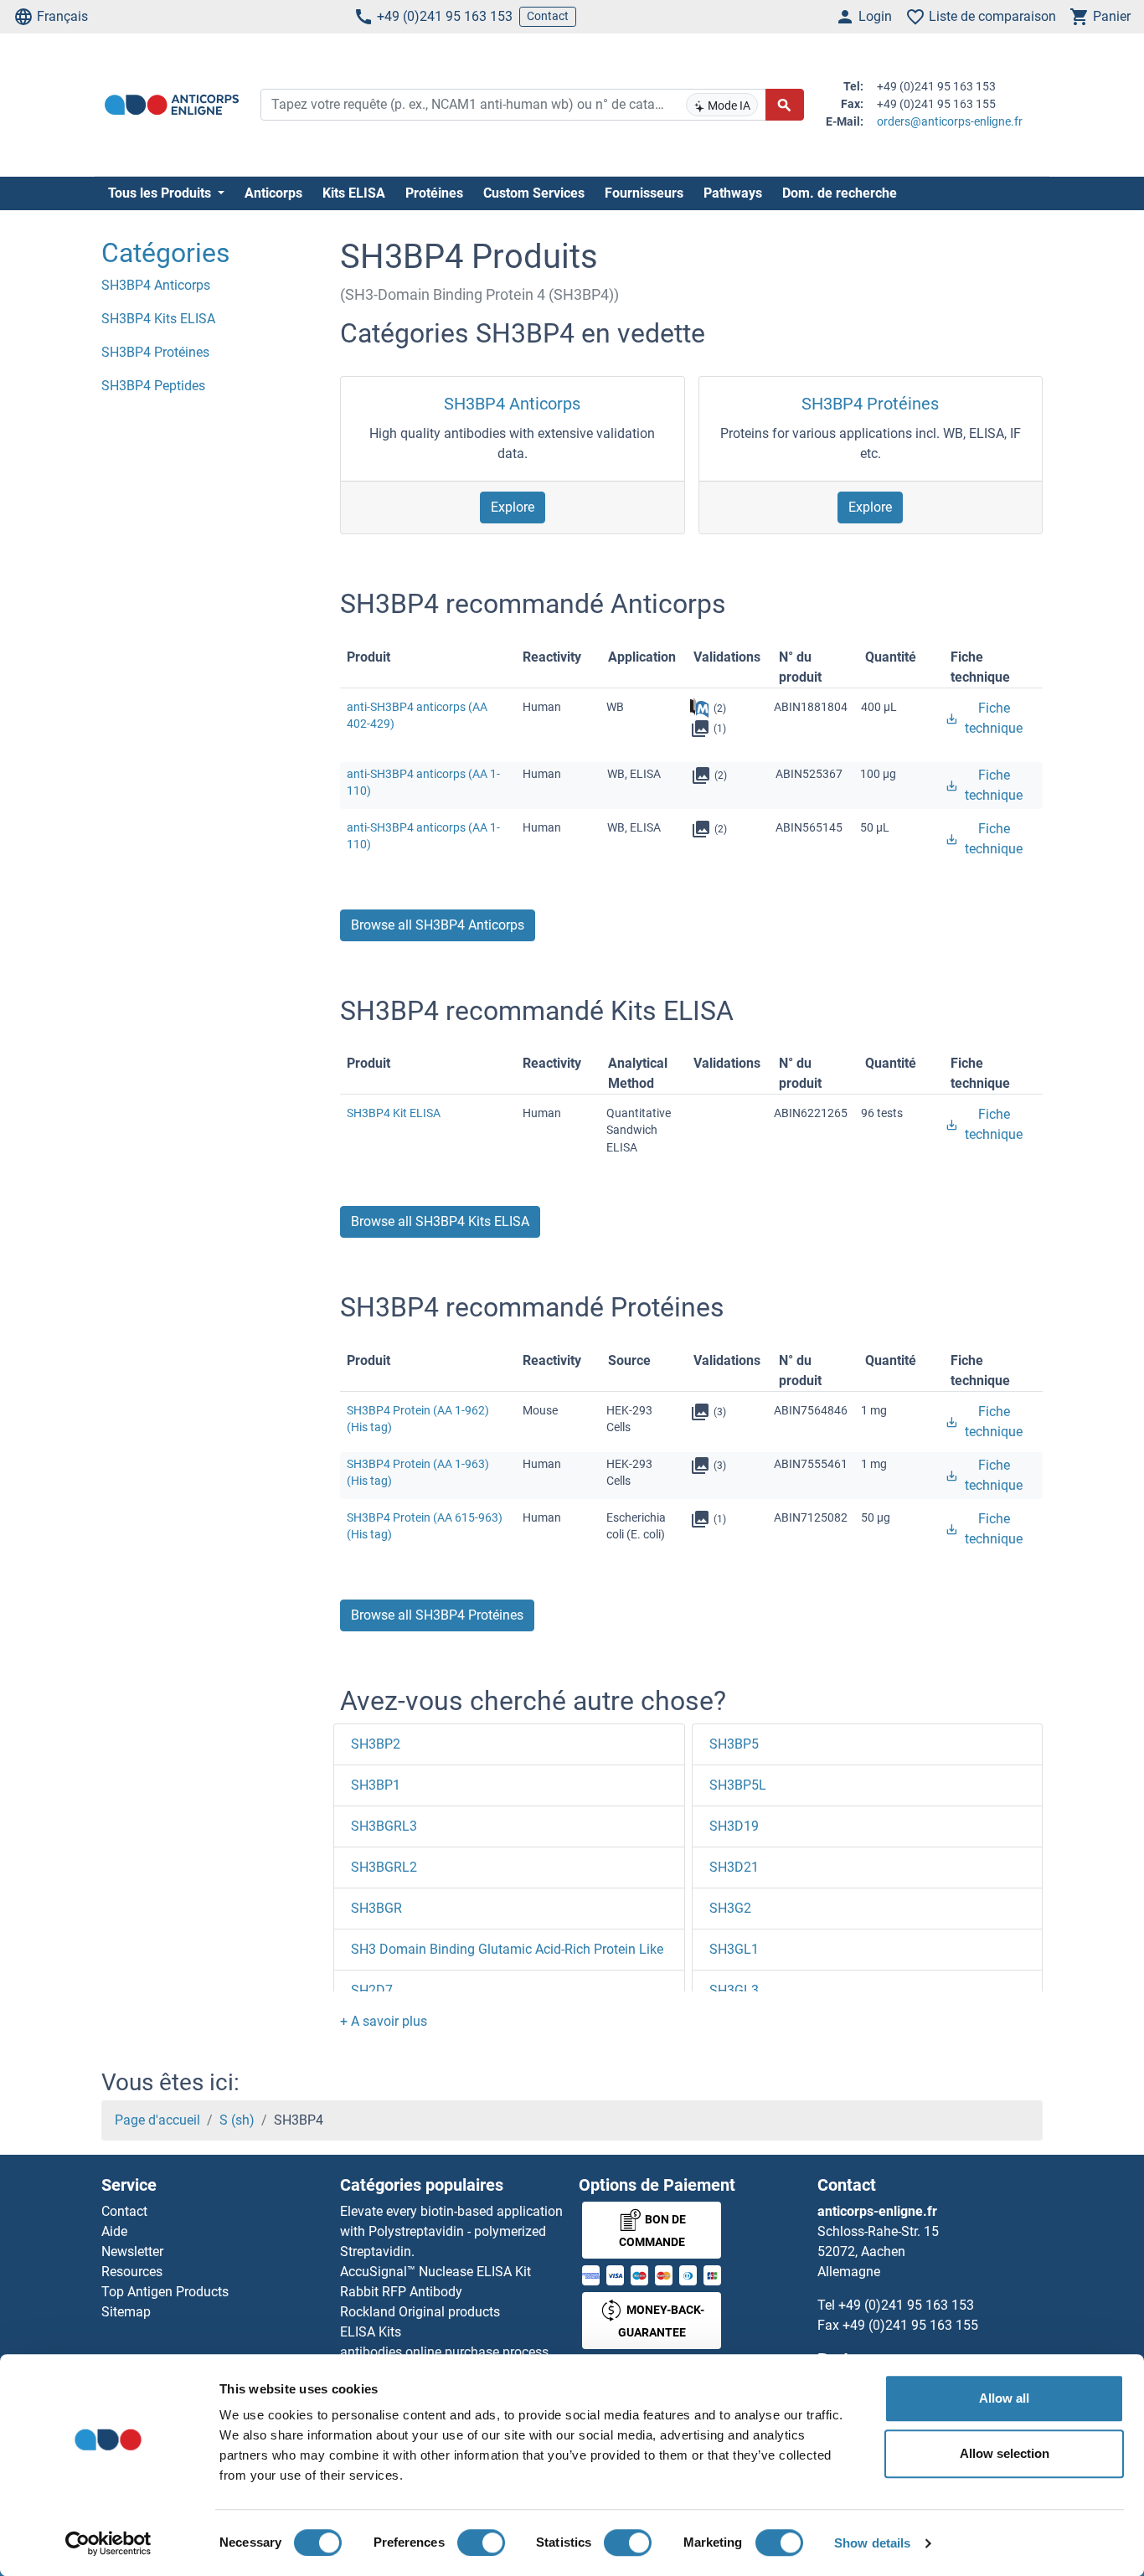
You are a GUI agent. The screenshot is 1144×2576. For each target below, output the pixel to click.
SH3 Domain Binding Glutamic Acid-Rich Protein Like (507, 1949)
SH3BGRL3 (384, 1826)
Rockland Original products (420, 2312)
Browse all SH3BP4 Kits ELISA (440, 1221)
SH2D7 (372, 1990)
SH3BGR (376, 1908)
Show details (872, 2543)
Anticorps (273, 193)
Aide (114, 2231)
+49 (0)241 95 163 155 (910, 2325)
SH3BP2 (376, 1744)
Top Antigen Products (165, 2292)
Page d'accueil (157, 2120)
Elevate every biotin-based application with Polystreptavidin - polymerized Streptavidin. (451, 2231)
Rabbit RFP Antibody (401, 2292)
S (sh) (237, 2120)
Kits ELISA (354, 193)
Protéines (434, 193)
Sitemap (126, 2312)
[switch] (481, 2543)
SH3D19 (734, 1826)
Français (62, 16)
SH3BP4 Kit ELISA (394, 1113)
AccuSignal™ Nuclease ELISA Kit (435, 2272)
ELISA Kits (371, 2332)
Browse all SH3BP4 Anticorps (438, 925)
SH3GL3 (734, 1990)
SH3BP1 (376, 1785)
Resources (132, 2272)
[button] (384, 2021)
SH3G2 (730, 1908)
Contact (548, 16)
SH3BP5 (734, 1744)
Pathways (733, 193)
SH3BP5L (738, 1785)
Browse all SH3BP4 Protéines (437, 1615)
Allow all (1004, 2398)
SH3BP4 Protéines (870, 404)
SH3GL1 (734, 1949)
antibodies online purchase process (444, 2352)
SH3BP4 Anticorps (512, 404)
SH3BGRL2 (384, 1867)
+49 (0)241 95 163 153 (445, 16)
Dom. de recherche (840, 193)
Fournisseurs (644, 193)
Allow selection (1005, 2453)
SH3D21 (734, 1867)
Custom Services (534, 193)
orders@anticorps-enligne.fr (950, 121)
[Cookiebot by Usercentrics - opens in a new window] (108, 2543)
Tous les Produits (161, 193)
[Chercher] (785, 105)
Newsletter (132, 2251)
